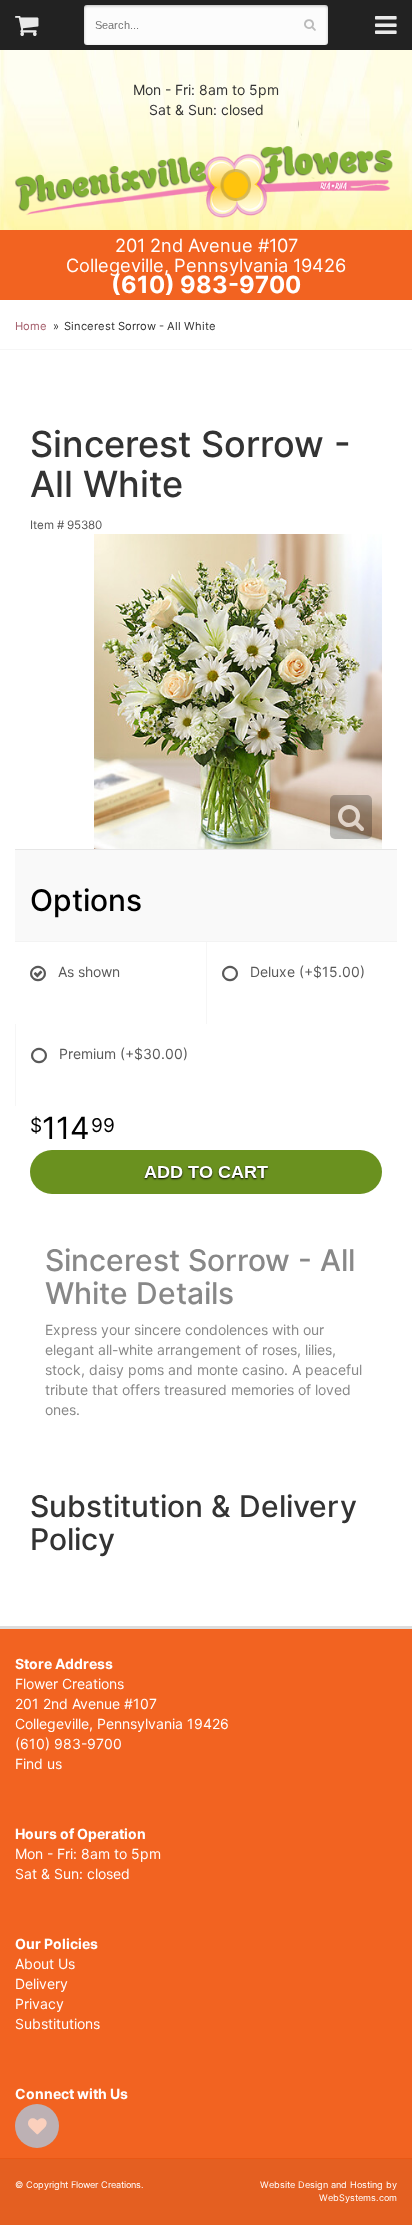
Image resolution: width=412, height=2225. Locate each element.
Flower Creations (206, 175)
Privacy (39, 2003)
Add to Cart (206, 1172)
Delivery (41, 1983)
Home (31, 326)
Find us (38, 1763)
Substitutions (57, 2023)
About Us (45, 1963)
